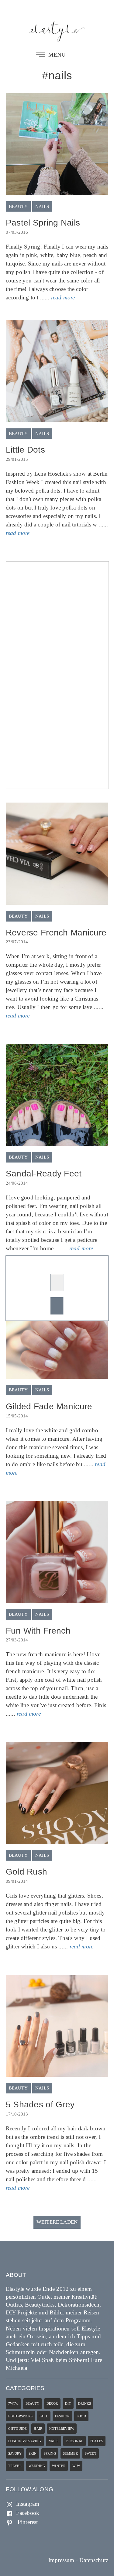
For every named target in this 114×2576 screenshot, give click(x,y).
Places (97, 2441)
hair (38, 2429)
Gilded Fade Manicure (49, 1406)
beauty (18, 207)
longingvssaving (25, 2441)
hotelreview (62, 2429)
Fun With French (38, 1631)
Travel (15, 2466)
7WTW (13, 2403)
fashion (62, 2416)
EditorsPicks (20, 2416)
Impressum (61, 2560)
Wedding (37, 2466)
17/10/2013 (17, 2114)
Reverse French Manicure (56, 933)
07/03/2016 (17, 232)
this (23, 1447)
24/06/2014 (17, 1183)
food (81, 2416)
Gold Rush (27, 1872)
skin (33, 2453)
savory (15, 2453)
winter (59, 2466)
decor (52, 2403)
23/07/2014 (17, 942)
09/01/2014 (17, 1881)
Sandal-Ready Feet (44, 1174)
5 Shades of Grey (40, 2104)
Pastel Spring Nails (43, 223)
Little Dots (25, 450)
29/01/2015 (17, 459)
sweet (91, 2453)
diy (68, 2403)
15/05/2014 (17, 1416)
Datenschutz (94, 2560)
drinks (85, 2403)
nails (42, 207)
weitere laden (57, 2222)
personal (75, 2441)
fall (44, 2416)
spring (50, 2453)
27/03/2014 (17, 1640)
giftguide (18, 2429)
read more (63, 297)
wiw (76, 2466)
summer (70, 2453)
